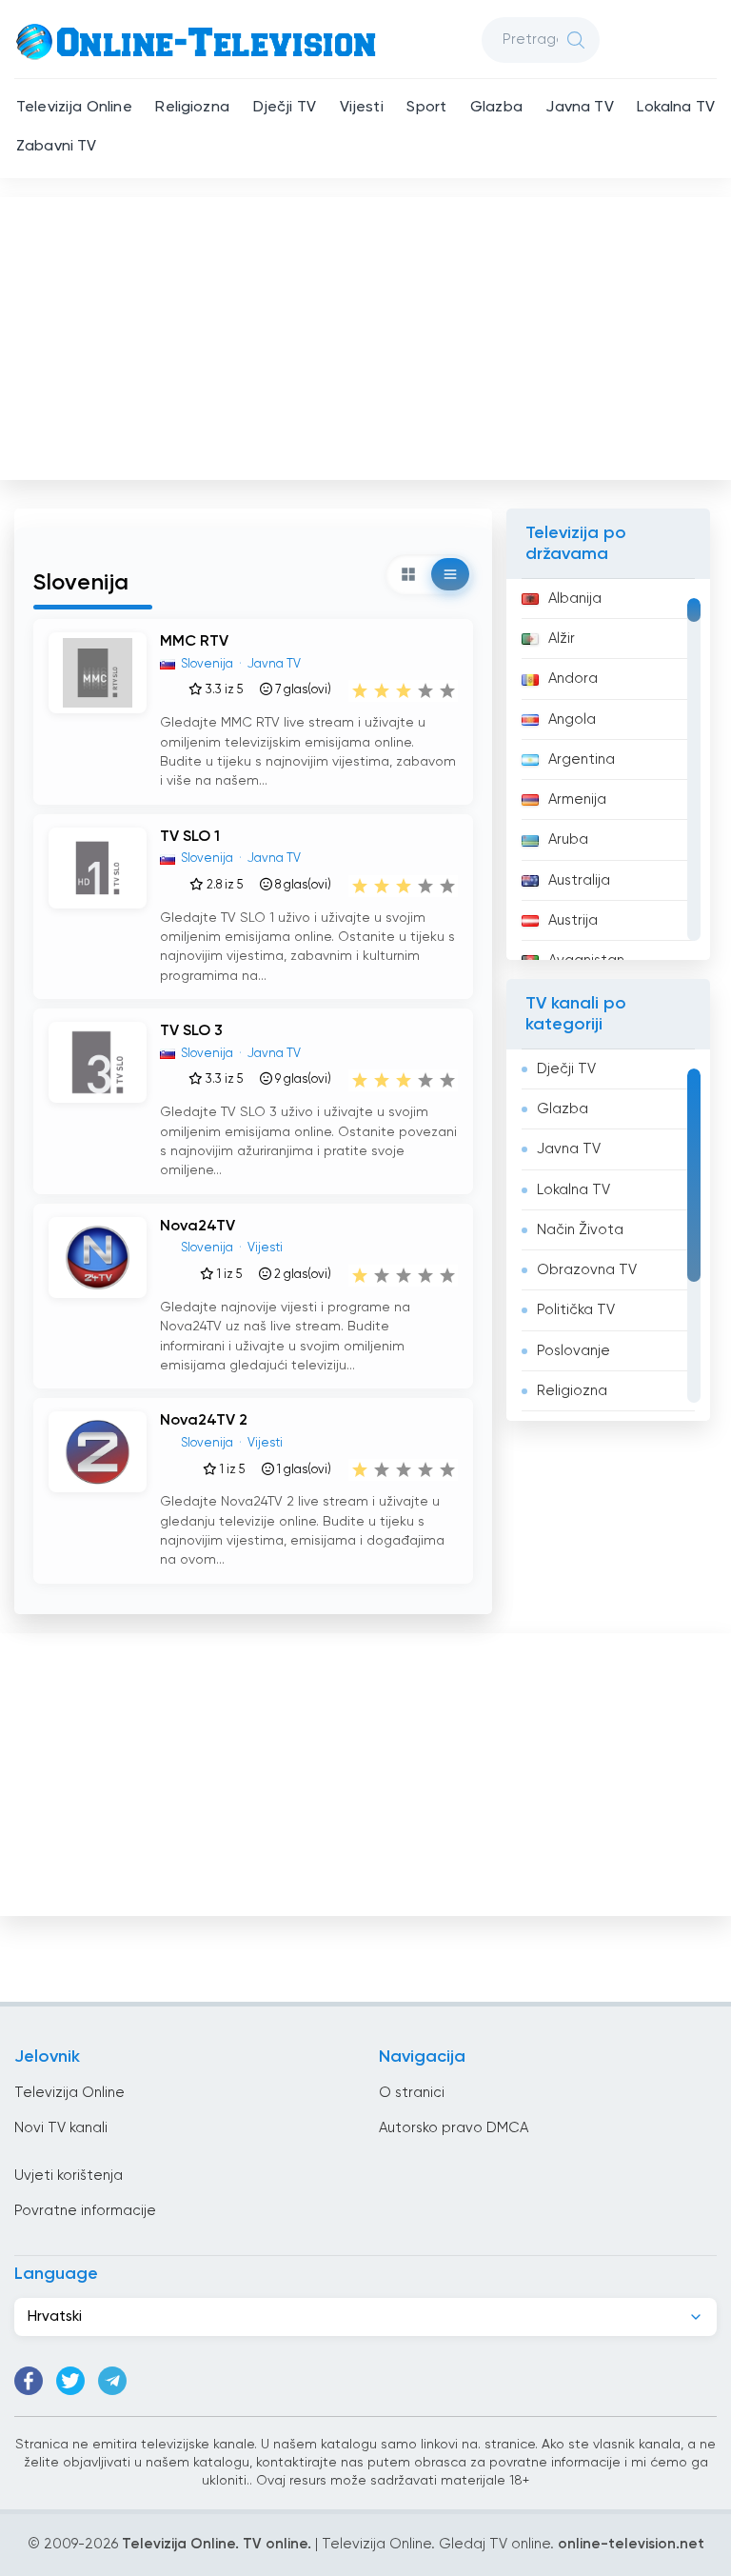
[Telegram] (112, 2381)
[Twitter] (70, 2381)
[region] (608, 769)
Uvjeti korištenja (69, 2176)
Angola (572, 719)
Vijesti (362, 108)
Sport (426, 108)
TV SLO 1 (190, 837)
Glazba (496, 108)
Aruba (568, 839)
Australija (579, 880)
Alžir (562, 639)
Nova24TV (198, 1227)
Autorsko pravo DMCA (454, 2128)
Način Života (580, 1230)
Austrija (573, 920)
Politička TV (576, 1310)
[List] (450, 574)
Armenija (577, 799)
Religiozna (192, 108)
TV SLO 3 (191, 1031)
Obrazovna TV (587, 1270)
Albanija (575, 599)
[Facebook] (29, 2381)
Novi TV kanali (61, 2128)
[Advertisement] (367, 334)
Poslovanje (573, 1351)
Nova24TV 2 (204, 1421)
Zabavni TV (57, 147)
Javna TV (579, 108)
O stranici (412, 2093)
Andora (573, 679)
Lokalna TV (676, 108)
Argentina (582, 759)
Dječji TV (285, 108)
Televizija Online (74, 108)
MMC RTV (194, 642)
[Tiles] (408, 574)
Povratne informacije (85, 2211)
